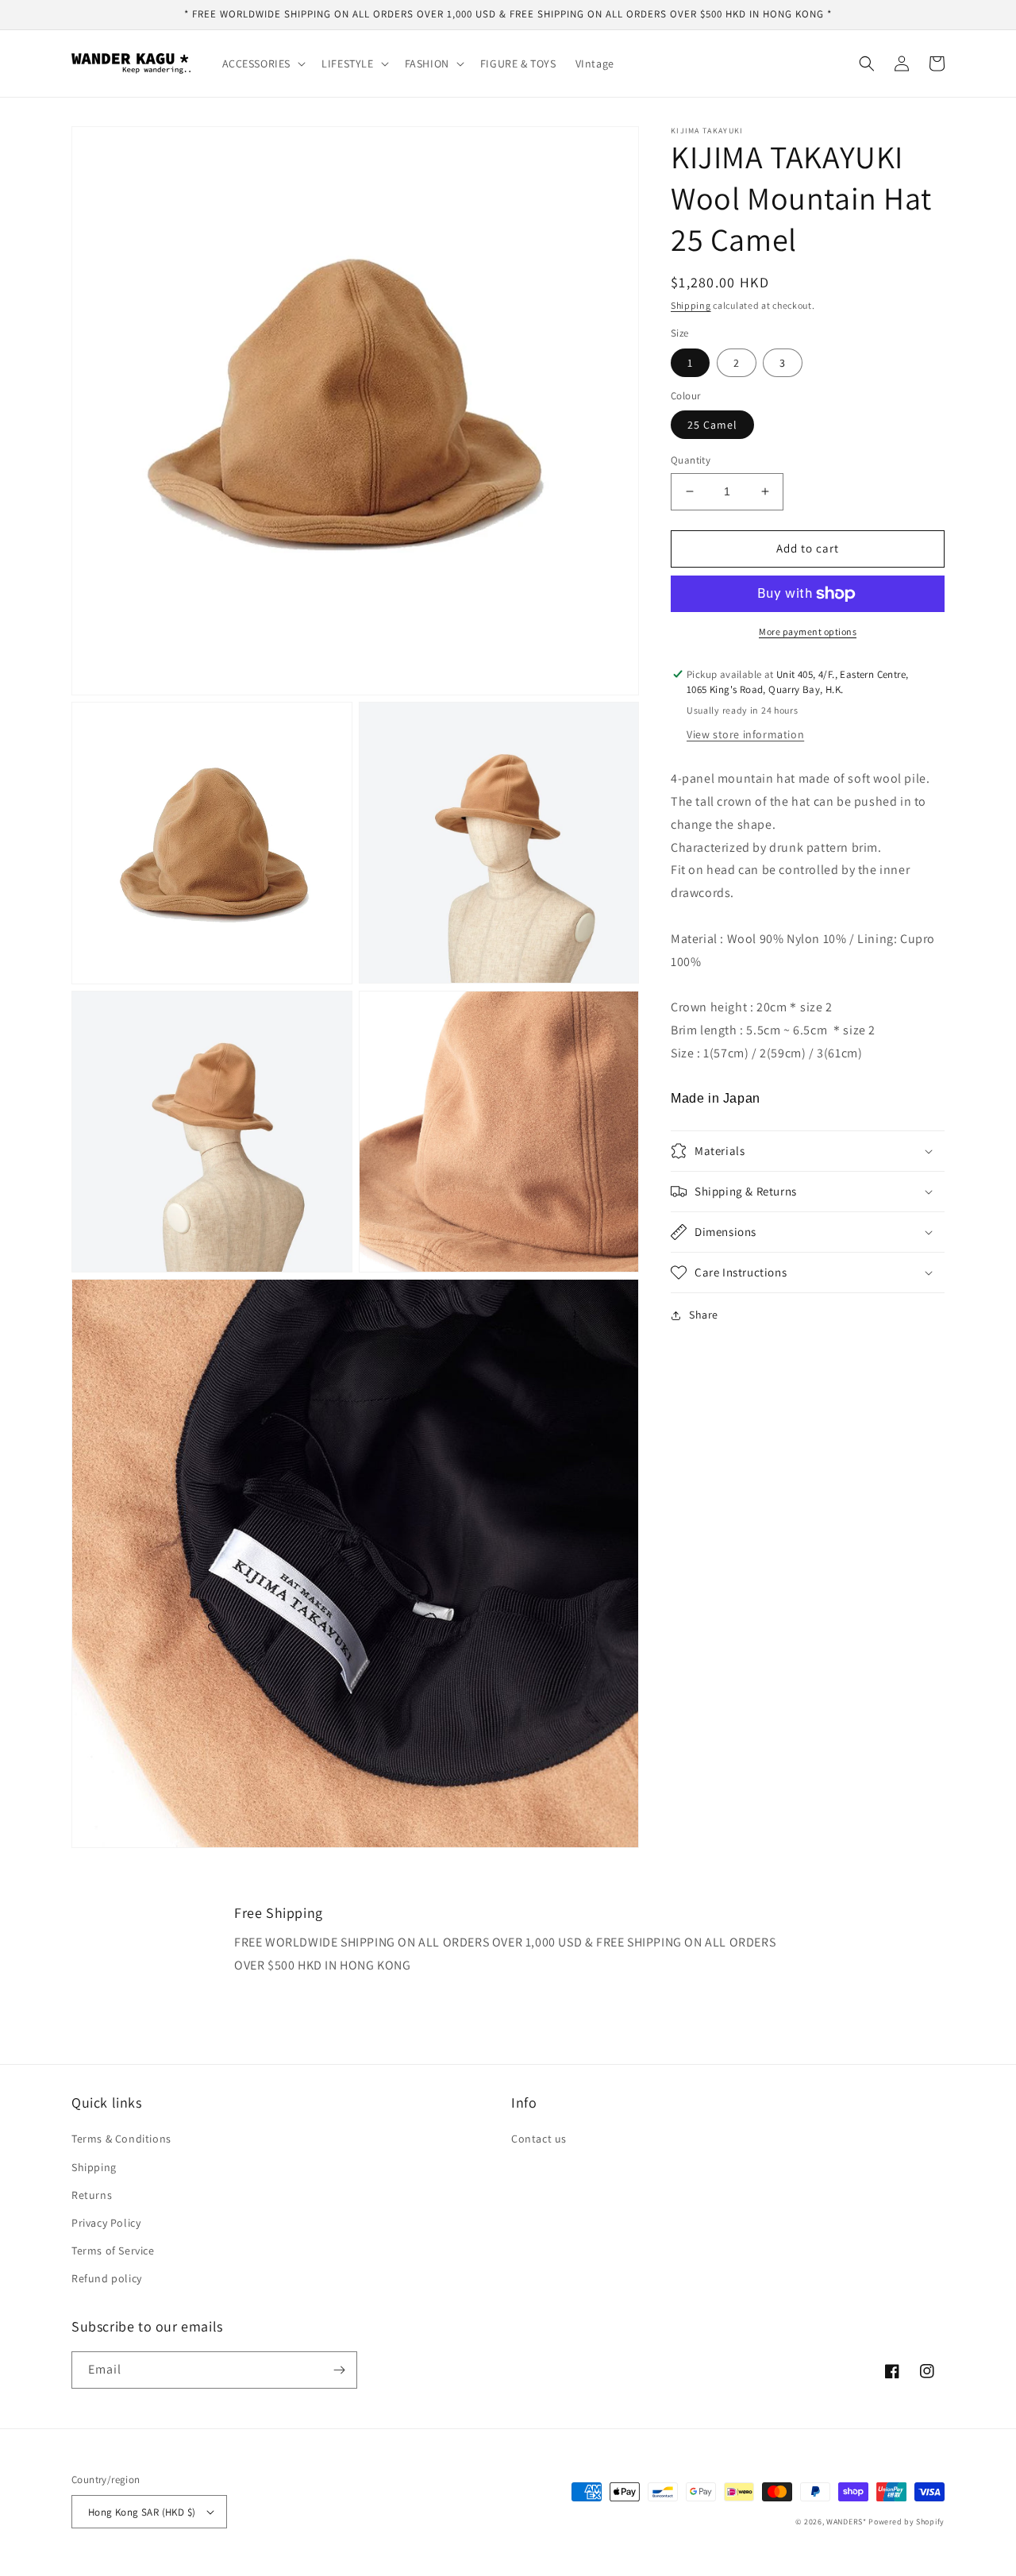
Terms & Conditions (121, 2139)
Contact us (539, 2139)
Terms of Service (113, 2251)
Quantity (691, 460)
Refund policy (107, 2278)
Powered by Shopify (906, 2522)
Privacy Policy (106, 2223)
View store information (745, 734)
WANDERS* (847, 2522)
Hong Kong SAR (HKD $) (142, 2512)
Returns (92, 2195)
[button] (263, 64)
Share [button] (704, 1315)
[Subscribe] (339, 2370)
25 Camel (712, 425)
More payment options (808, 631)
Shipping (691, 305)
